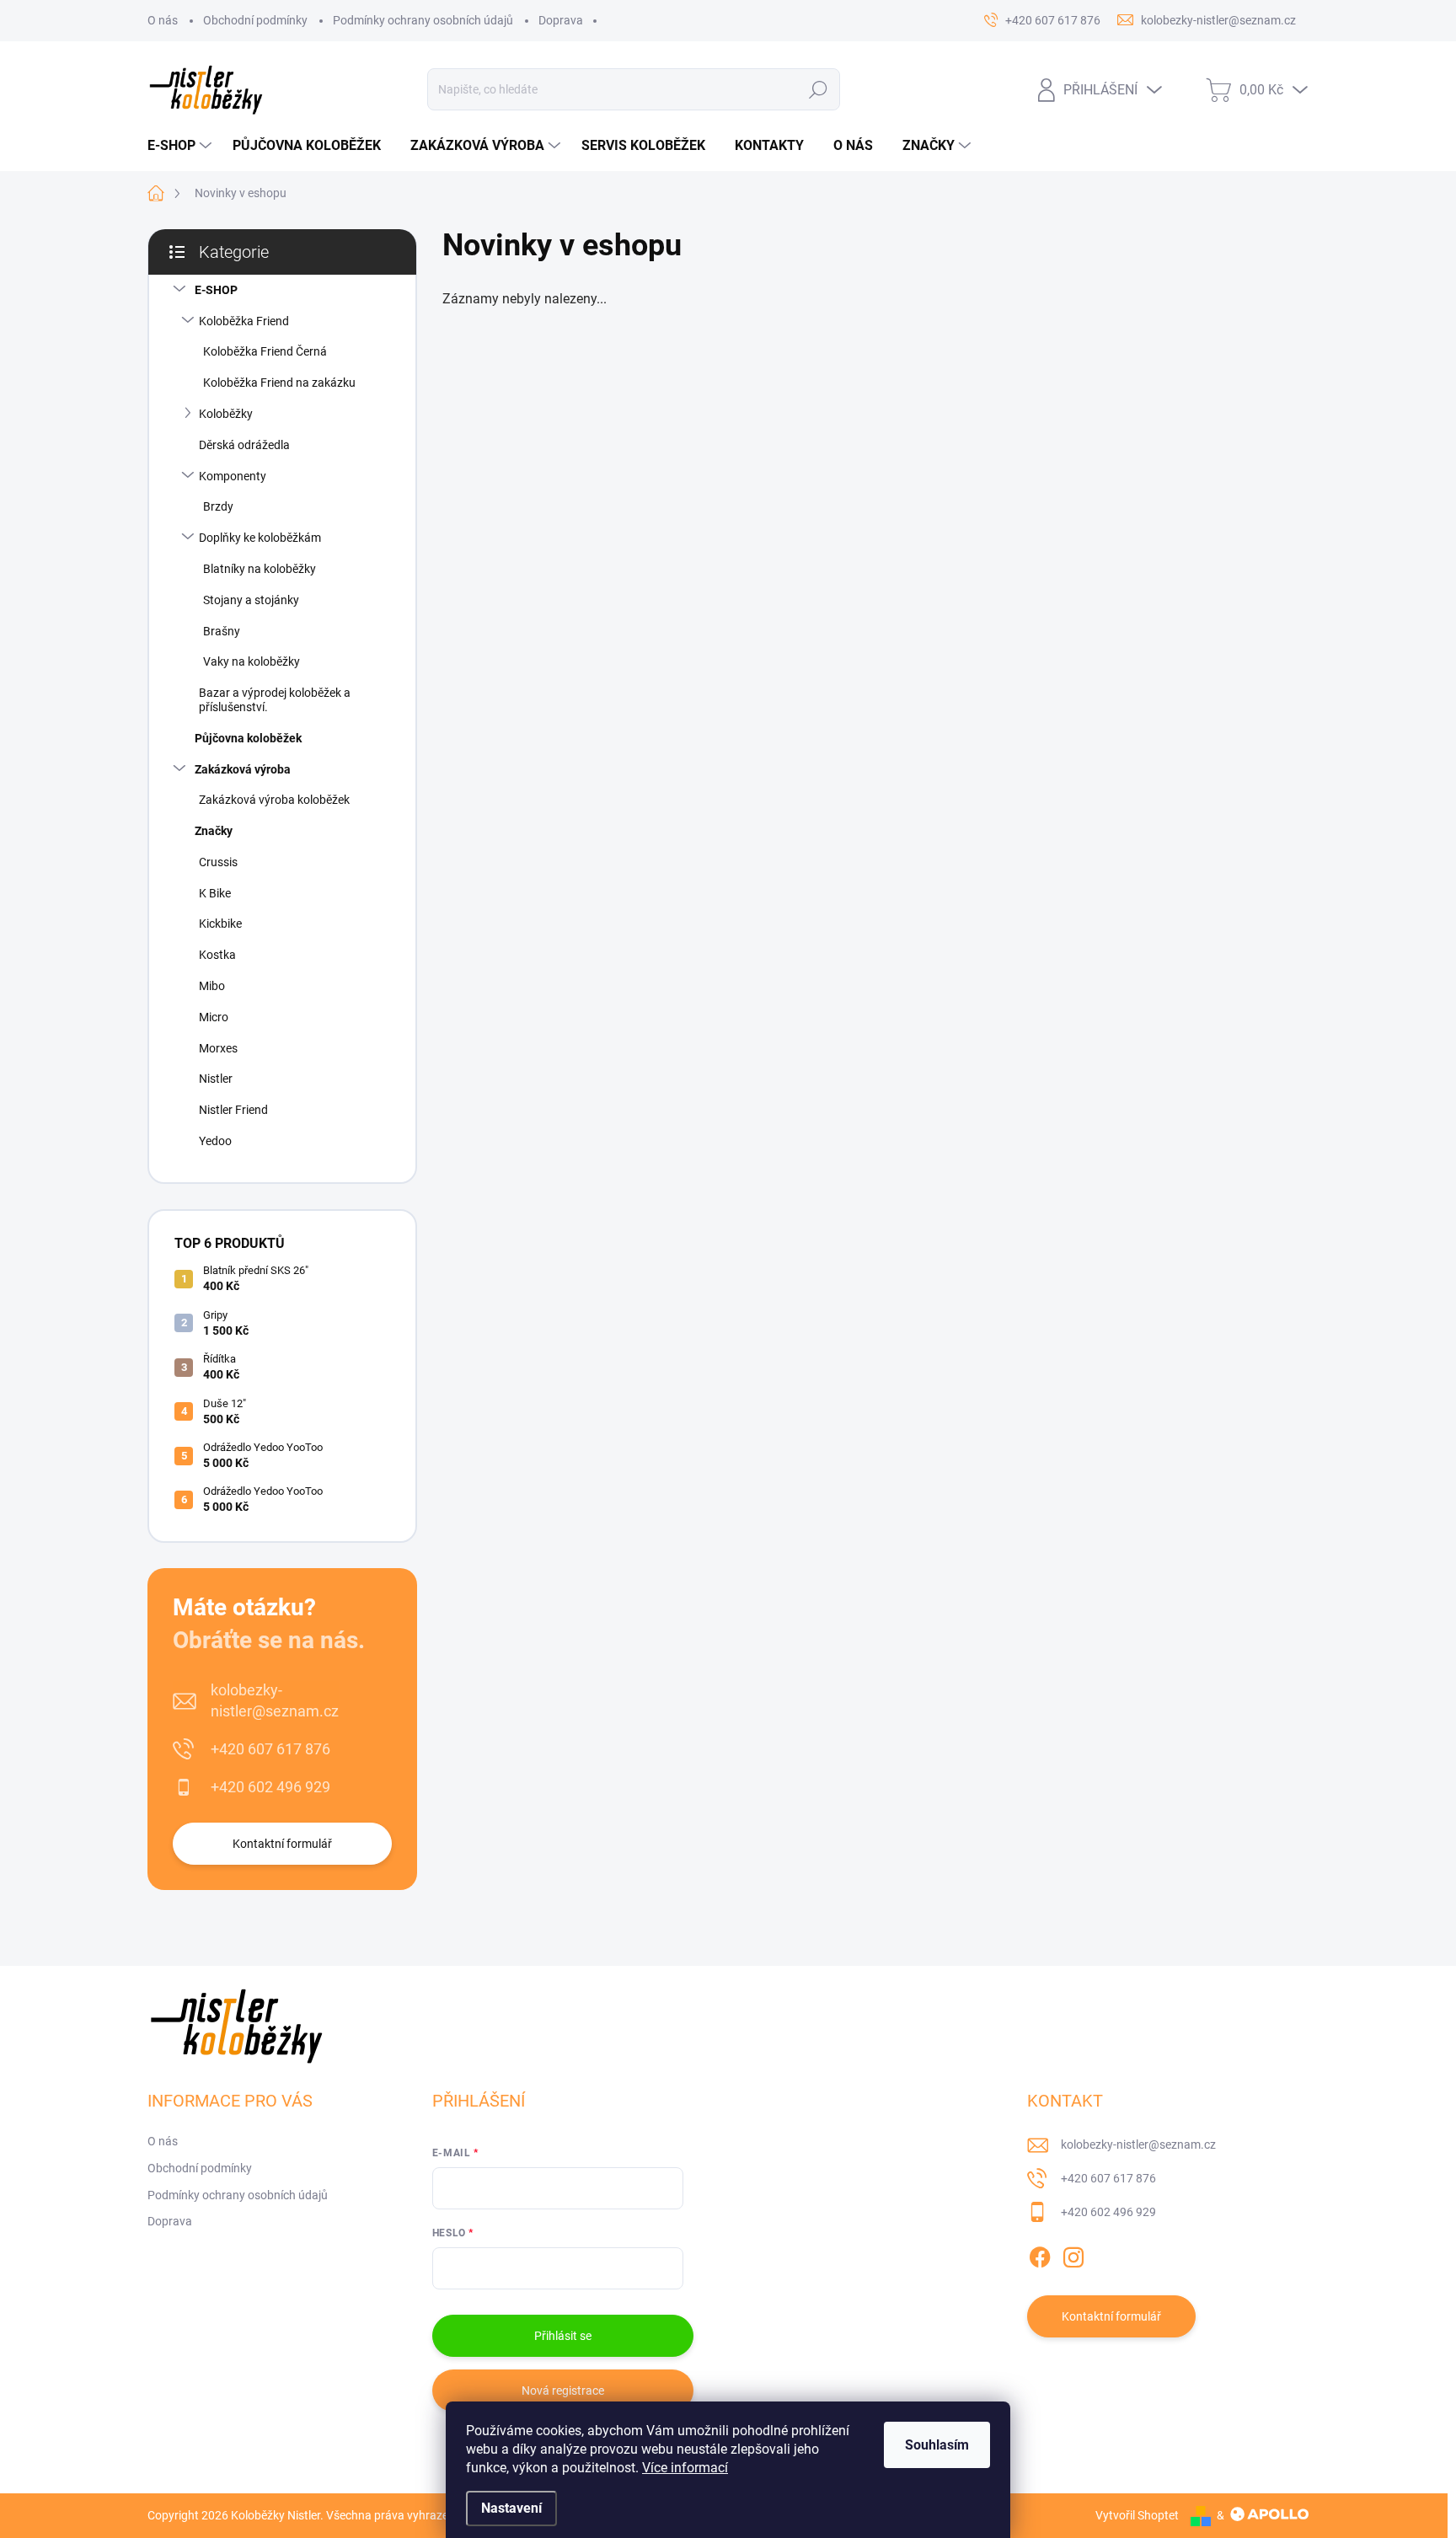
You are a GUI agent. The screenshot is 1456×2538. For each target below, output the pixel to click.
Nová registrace (563, 2391)
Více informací (685, 2468)
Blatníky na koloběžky (260, 569)
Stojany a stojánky (251, 600)
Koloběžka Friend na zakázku (279, 383)
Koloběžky (226, 414)
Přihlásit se (563, 2336)
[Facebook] (1040, 2254)
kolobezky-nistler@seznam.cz (275, 1700)
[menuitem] (182, 146)
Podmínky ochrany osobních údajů (423, 20)
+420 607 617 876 (270, 1749)
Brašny (222, 631)
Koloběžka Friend (244, 321)
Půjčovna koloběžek (248, 738)
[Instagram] (1073, 2254)
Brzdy (218, 506)
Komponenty (233, 476)
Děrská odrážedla (244, 445)
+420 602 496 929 (270, 1787)
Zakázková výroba (243, 769)
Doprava (561, 20)
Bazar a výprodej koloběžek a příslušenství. (275, 700)
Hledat (819, 89)
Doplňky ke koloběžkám (260, 538)
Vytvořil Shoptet (1137, 2515)
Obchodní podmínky (255, 20)
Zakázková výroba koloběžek (274, 800)
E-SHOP (216, 290)
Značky (214, 831)
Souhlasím (937, 2445)
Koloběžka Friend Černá (265, 351)
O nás (163, 20)
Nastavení (511, 2508)
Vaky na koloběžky (252, 661)
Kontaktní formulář (282, 1844)
